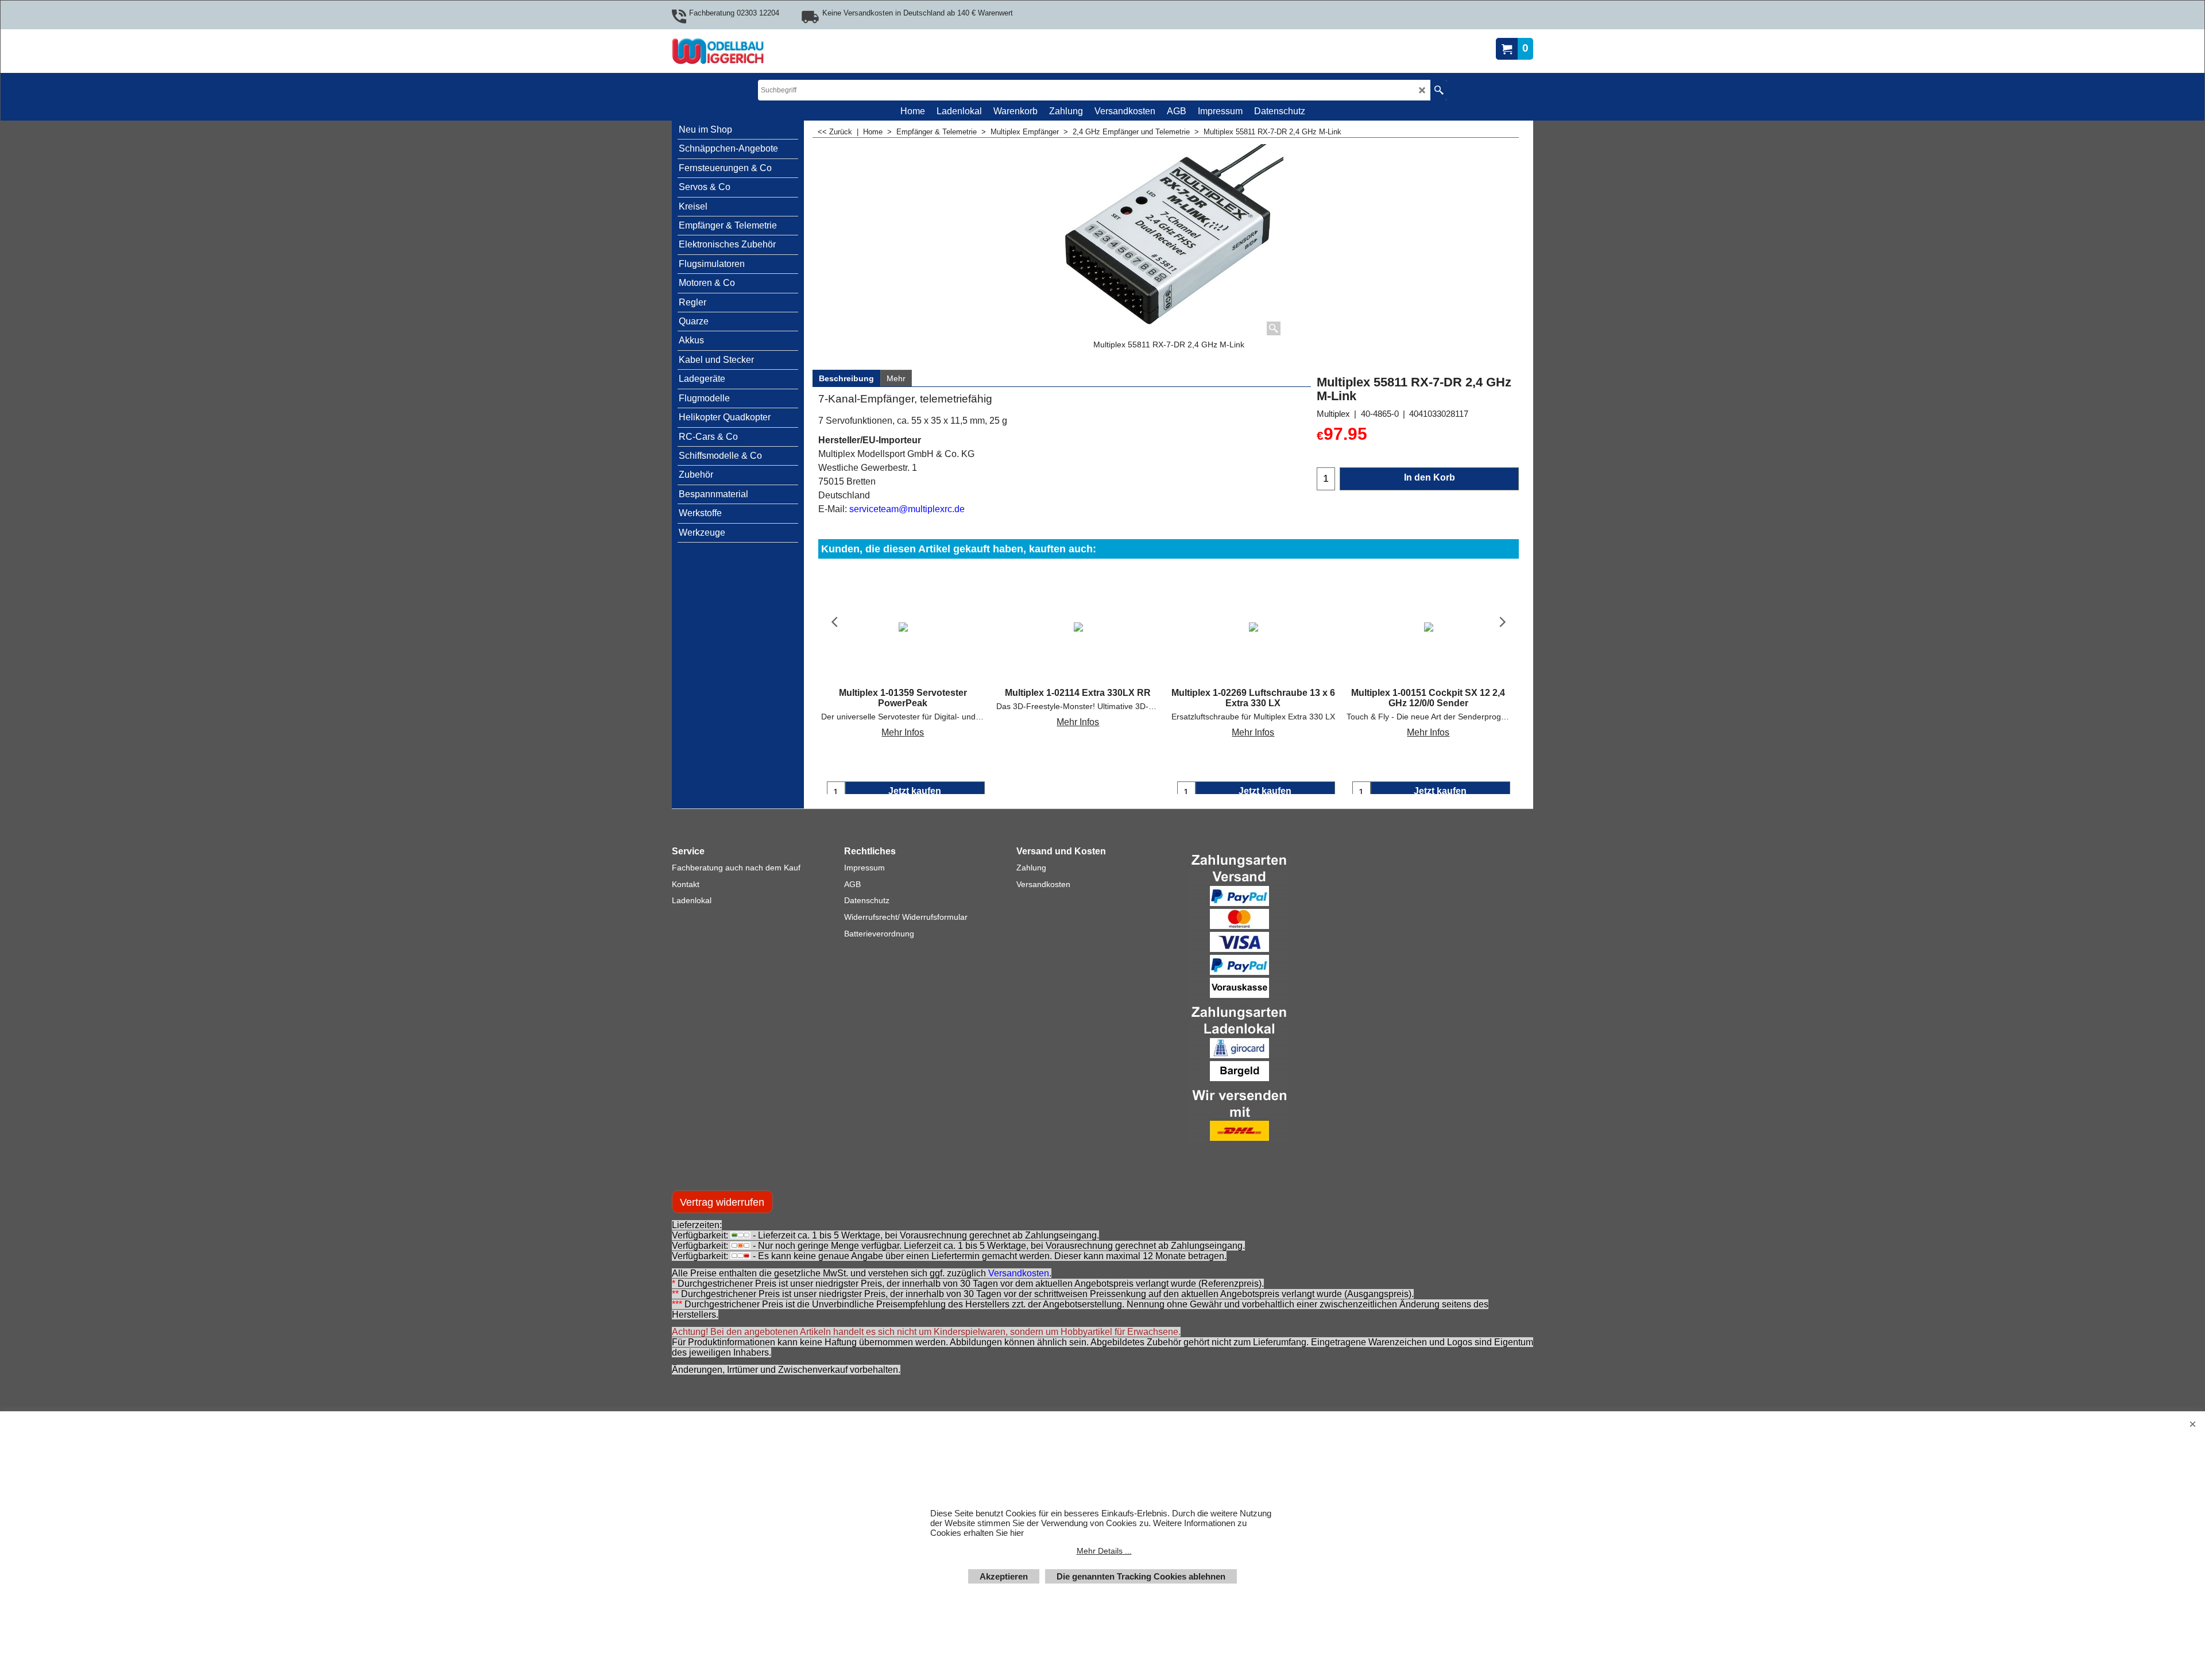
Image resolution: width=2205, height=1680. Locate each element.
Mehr (896, 378)
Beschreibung (846, 378)
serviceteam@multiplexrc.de (907, 509)
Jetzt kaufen (915, 791)
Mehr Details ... (1104, 1551)
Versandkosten (1019, 1285)
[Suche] (1439, 90)
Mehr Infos (903, 732)
